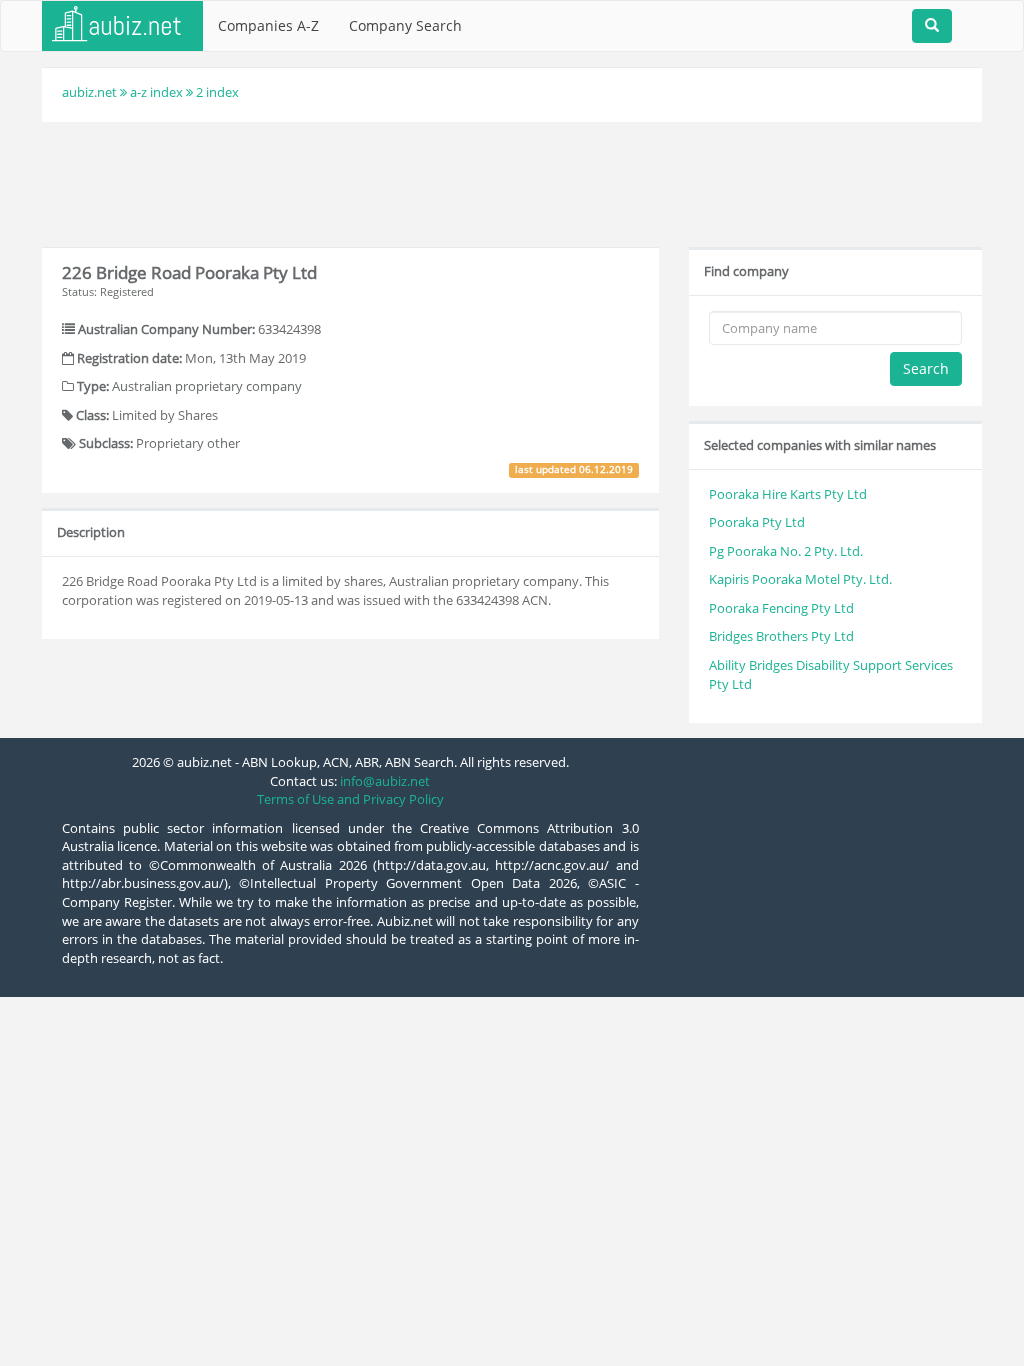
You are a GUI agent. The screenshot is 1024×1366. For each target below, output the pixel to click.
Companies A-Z (268, 25)
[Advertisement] (512, 182)
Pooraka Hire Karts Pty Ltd (788, 494)
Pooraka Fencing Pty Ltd (781, 608)
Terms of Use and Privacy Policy (350, 799)
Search (926, 368)
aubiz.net (89, 92)
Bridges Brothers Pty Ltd (781, 636)
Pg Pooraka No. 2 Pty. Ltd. (786, 551)
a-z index (156, 92)
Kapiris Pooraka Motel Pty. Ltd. (800, 579)
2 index (217, 92)
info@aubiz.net (385, 781)
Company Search (405, 25)
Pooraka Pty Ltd (757, 522)
